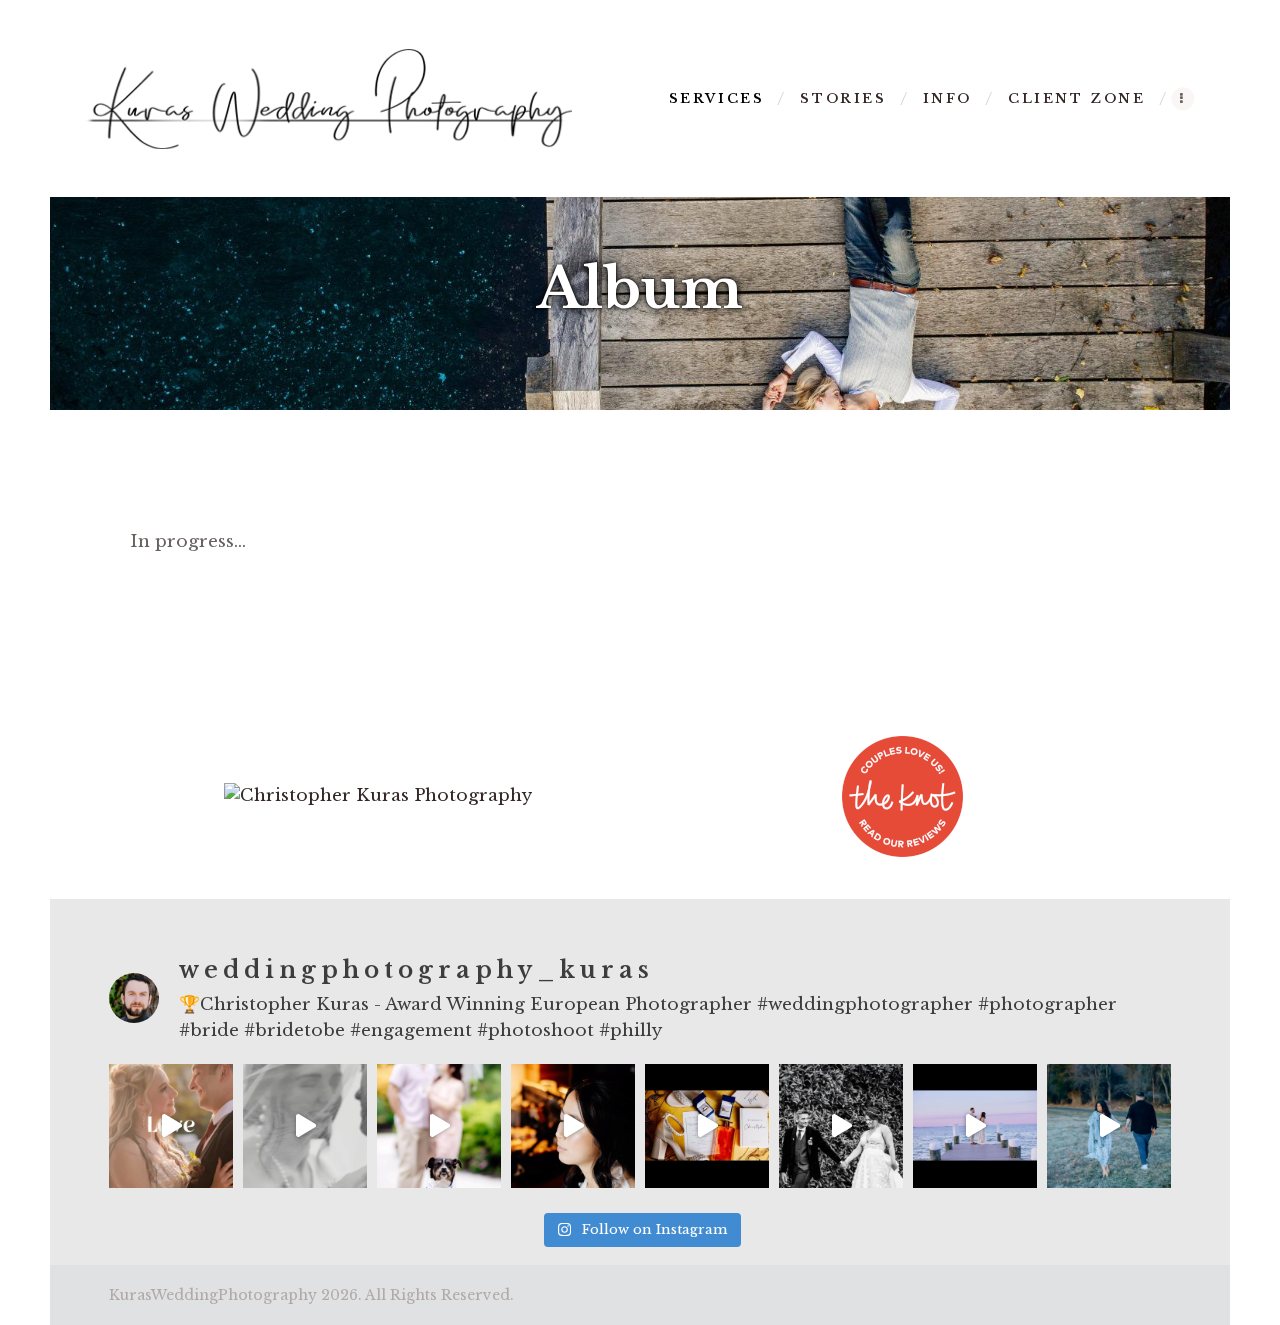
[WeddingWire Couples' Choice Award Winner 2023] (378, 795)
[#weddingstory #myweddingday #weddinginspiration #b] (573, 1126)
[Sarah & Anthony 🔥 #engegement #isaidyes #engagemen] (1109, 1126)
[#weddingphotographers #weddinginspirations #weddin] (171, 1126)
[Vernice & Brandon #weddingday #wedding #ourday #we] (975, 1126)
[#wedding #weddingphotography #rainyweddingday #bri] (305, 1126)
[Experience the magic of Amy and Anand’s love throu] (841, 1126)
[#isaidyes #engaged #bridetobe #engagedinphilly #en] (439, 1126)
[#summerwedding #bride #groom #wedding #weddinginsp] (707, 1126)
